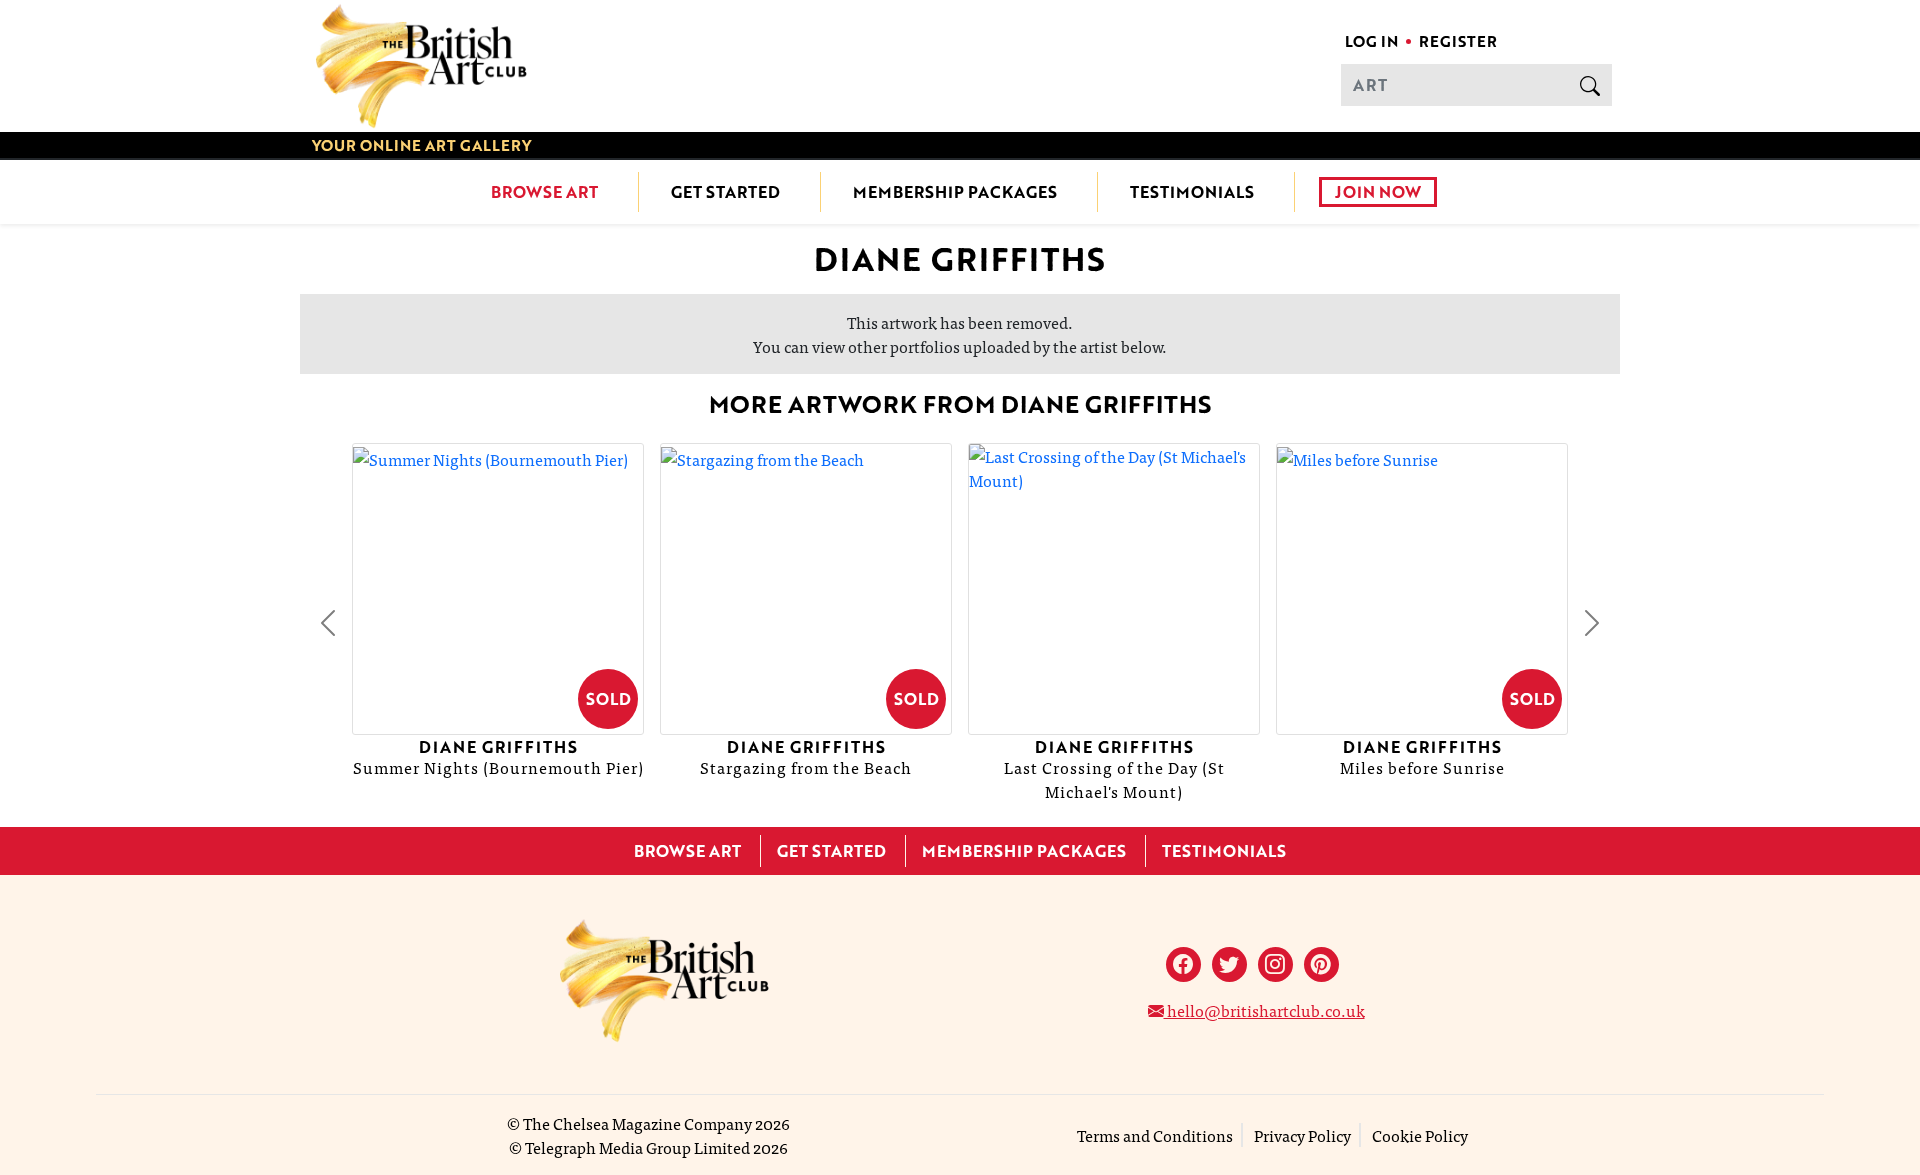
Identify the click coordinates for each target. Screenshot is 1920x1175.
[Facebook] (1183, 964)
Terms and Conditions (1155, 1135)
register (1458, 41)
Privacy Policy (1302, 1135)
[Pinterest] (1321, 964)
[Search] (1590, 85)
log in (1371, 41)
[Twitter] (1229, 964)
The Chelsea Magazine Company (637, 1123)
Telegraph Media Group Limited (637, 1147)
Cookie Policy (1420, 1135)
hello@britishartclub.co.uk (1264, 1010)
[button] (328, 623)
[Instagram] (1275, 964)
